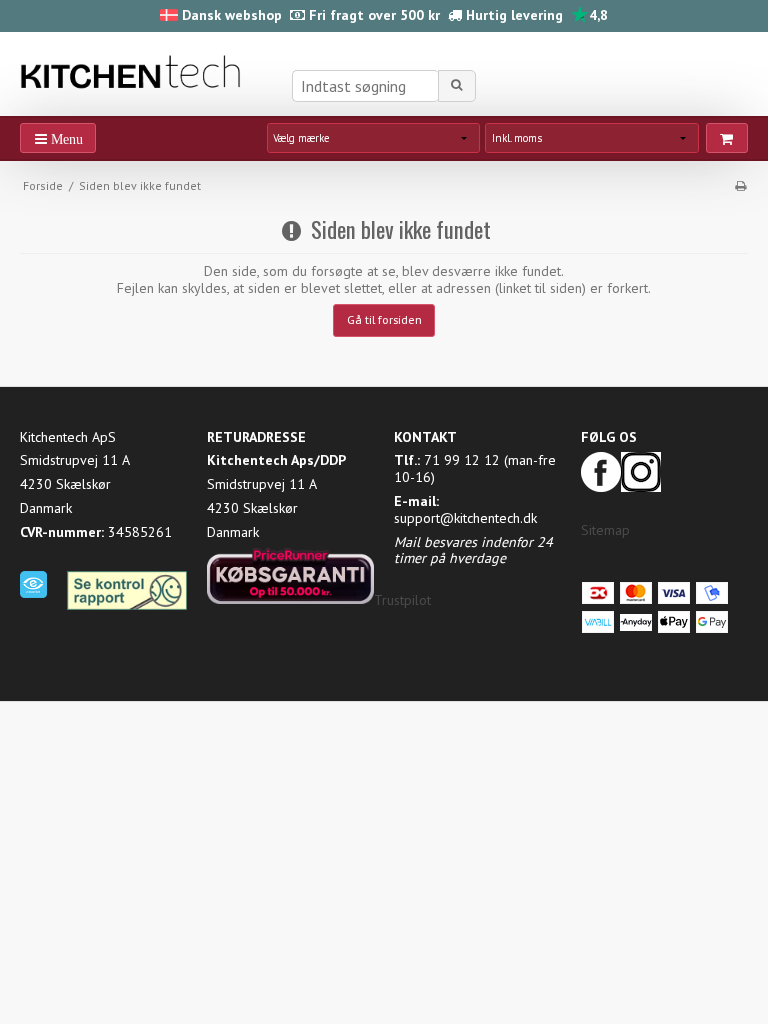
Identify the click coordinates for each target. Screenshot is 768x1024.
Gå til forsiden (384, 319)
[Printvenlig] (740, 185)
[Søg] (457, 86)
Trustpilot (402, 600)
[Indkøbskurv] (727, 138)
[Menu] (58, 138)
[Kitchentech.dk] (134, 72)
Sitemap (605, 530)
